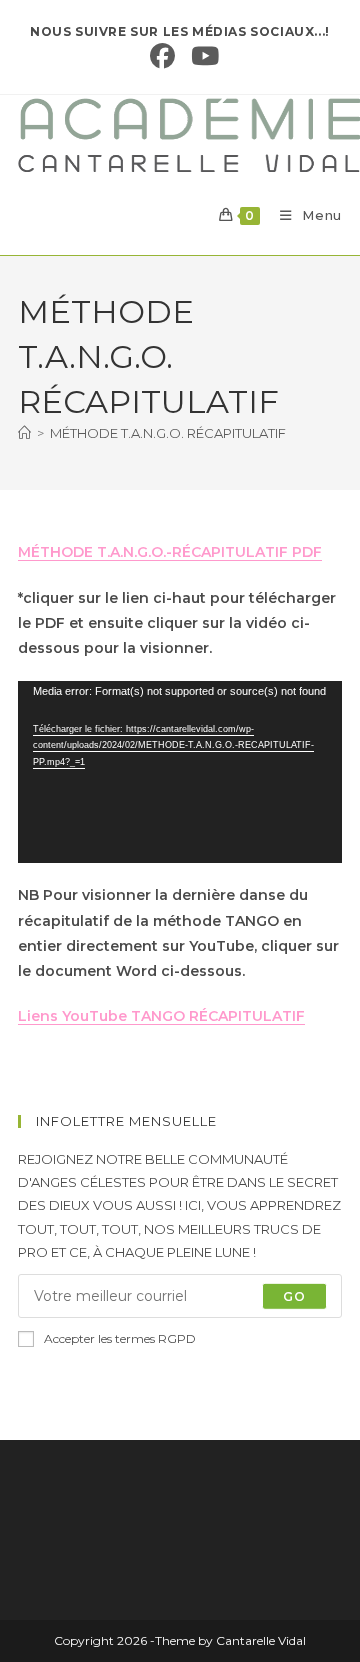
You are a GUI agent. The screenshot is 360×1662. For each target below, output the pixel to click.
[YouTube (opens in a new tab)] (201, 56)
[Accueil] (24, 433)
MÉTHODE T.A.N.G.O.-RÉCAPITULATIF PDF (170, 552)
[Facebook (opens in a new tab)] (162, 56)
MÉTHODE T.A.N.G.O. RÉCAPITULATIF (168, 433)
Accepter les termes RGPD (120, 1338)
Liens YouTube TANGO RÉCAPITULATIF (161, 1016)
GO (294, 1295)
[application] (180, 772)
